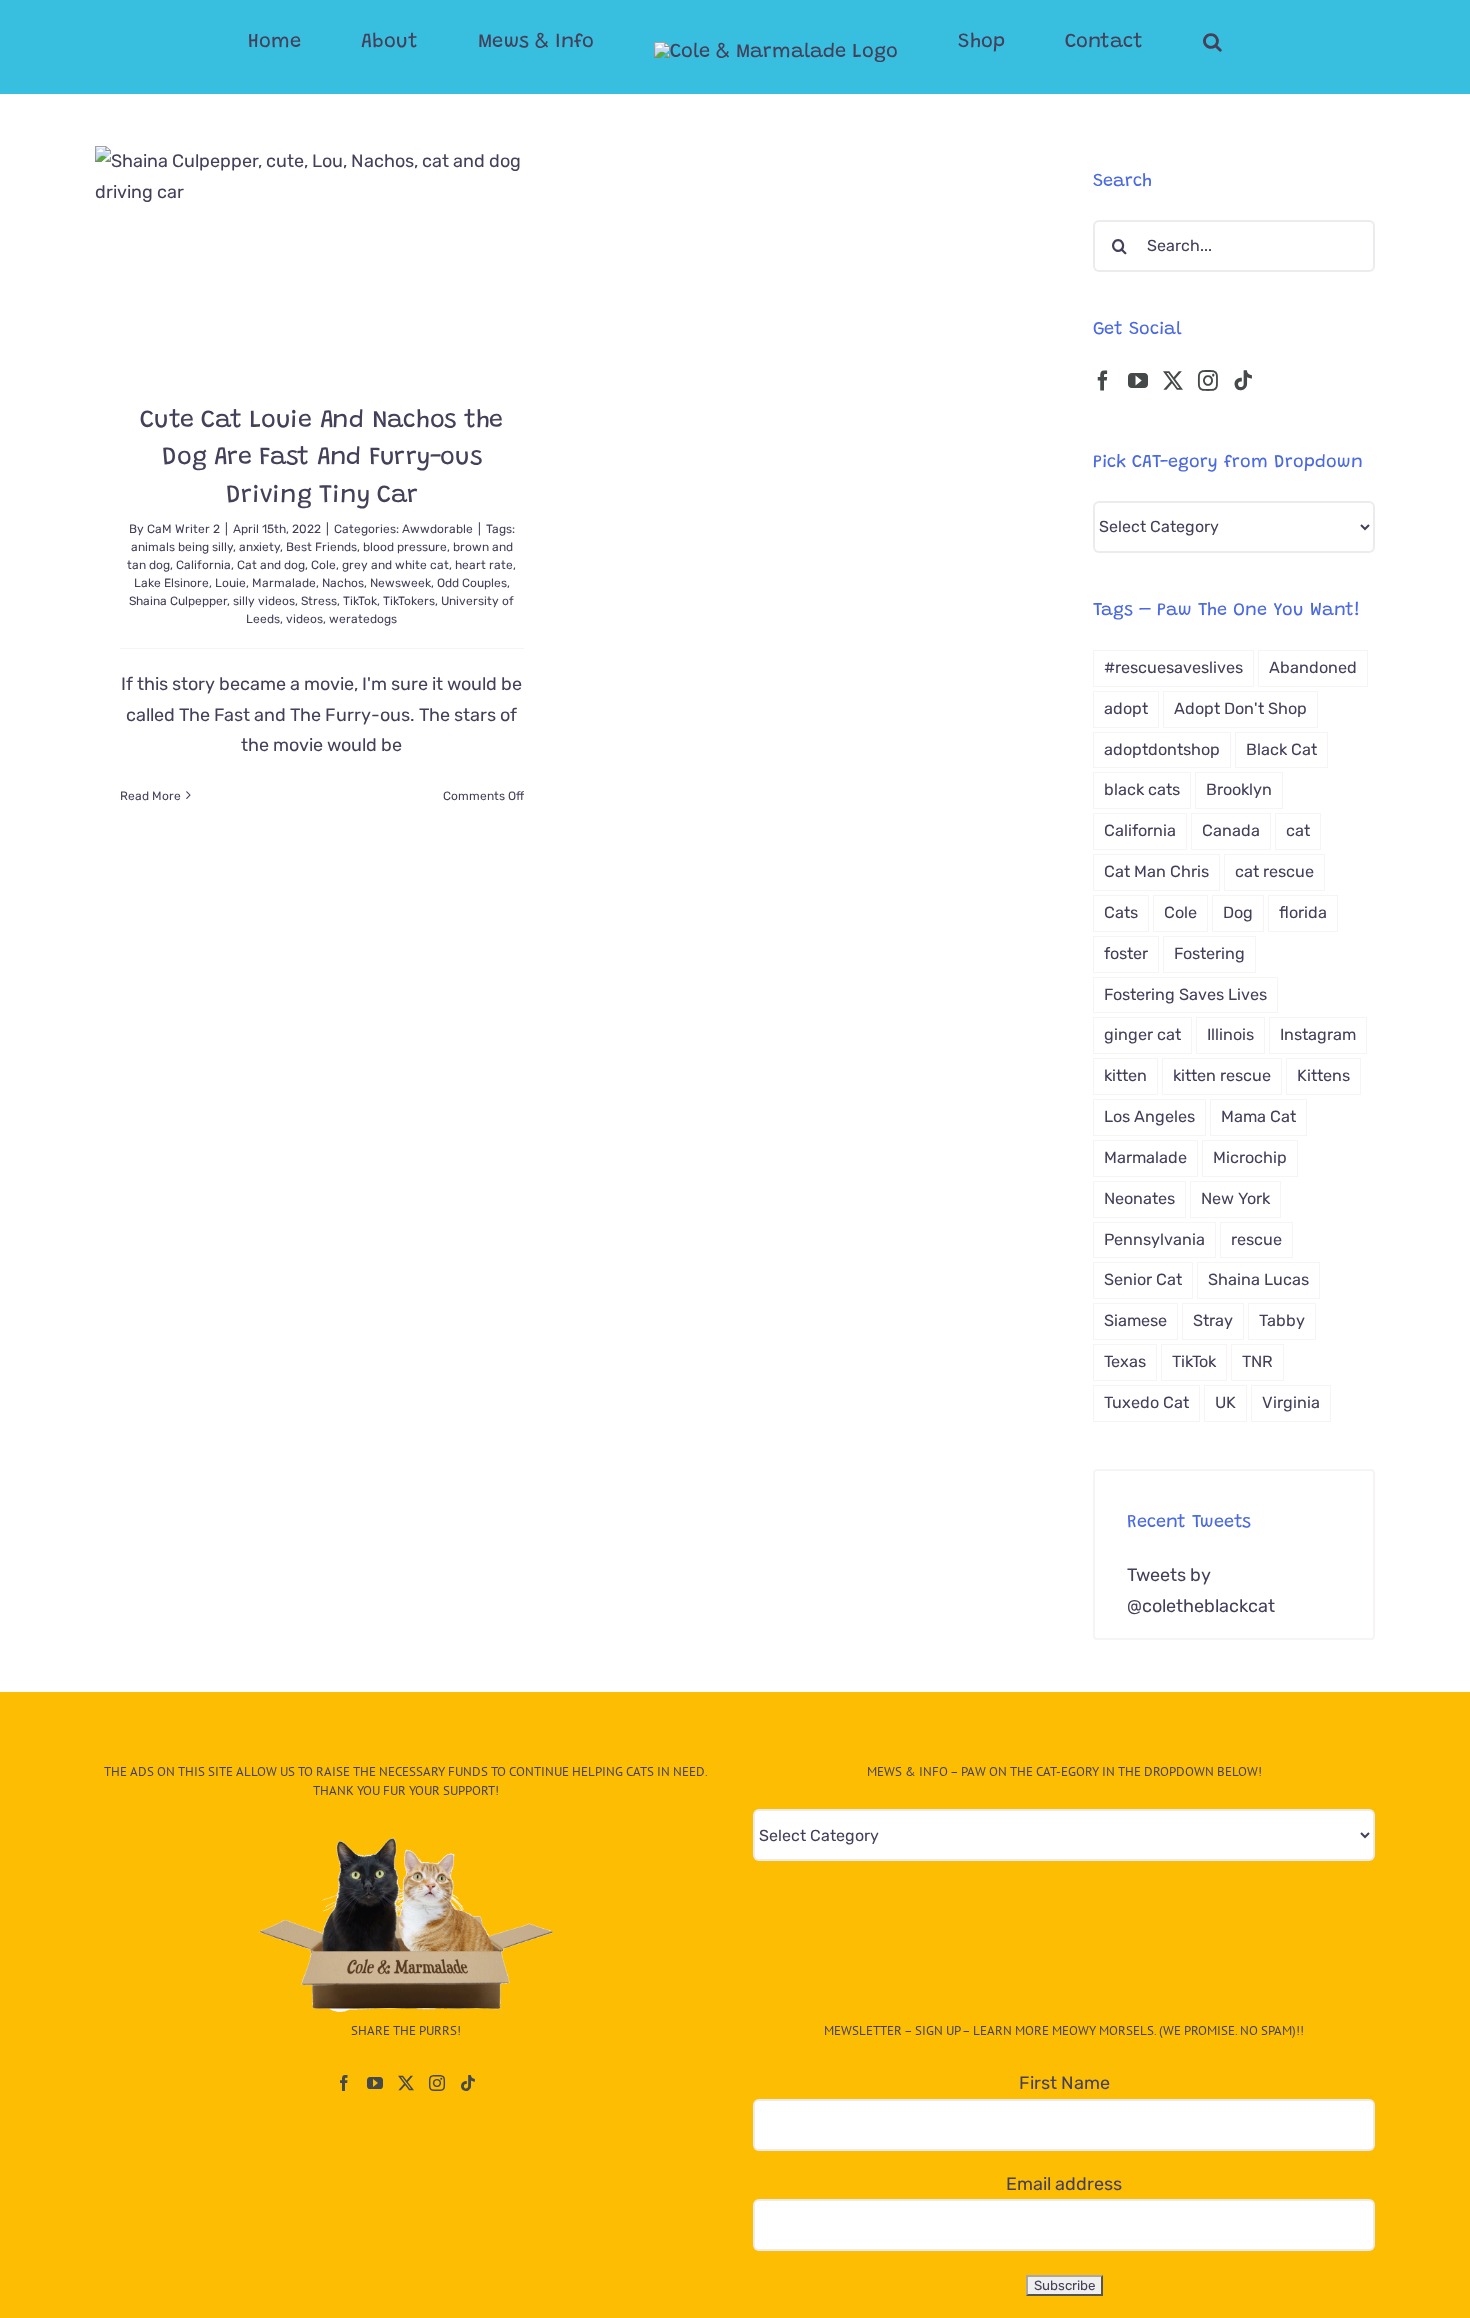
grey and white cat (395, 565)
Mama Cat (1258, 1116)
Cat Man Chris (1156, 871)
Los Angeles (1149, 1116)
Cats (1121, 912)
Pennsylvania (1154, 1239)
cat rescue (1274, 871)
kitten (1125, 1075)
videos (304, 619)
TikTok (360, 601)
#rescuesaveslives (1173, 667)
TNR (1257, 1361)
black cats (1142, 789)
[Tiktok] (1243, 381)
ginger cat (1142, 1034)
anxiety (259, 547)
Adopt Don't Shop (1240, 708)
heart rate (484, 565)
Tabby (1282, 1320)
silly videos (264, 601)
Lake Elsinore (171, 583)
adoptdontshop (1162, 749)
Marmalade (284, 583)
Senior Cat (1143, 1279)
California (203, 565)
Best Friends (321, 547)
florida (1303, 912)
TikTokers (409, 601)
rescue (1256, 1239)
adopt (1126, 708)
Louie (230, 583)
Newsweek (400, 583)
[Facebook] (1103, 381)
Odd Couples (472, 583)
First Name (1064, 2083)
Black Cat (1281, 749)
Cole (323, 565)
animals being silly (182, 547)
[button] (1132, 42)
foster (1126, 953)
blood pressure (405, 547)
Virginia (1291, 1402)
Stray (1213, 1320)
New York (1235, 1198)
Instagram (1318, 1034)
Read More (150, 796)
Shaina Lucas (1258, 1279)
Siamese (1135, 1320)
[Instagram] (1208, 381)
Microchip (1250, 1157)
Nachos (343, 583)
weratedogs (363, 619)
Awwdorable (437, 529)
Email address (1064, 2184)
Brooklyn (1239, 789)
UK (1225, 1402)
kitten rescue (1222, 1075)
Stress (319, 601)
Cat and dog (271, 565)
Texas (1125, 1361)
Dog (1238, 912)
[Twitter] (1173, 381)
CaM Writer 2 (183, 529)
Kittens (1323, 1075)
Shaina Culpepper (178, 601)
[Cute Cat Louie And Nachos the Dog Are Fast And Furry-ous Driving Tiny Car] (322, 259)
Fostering (1209, 953)
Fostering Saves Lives (1185, 994)
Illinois (1230, 1034)
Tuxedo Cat (1146, 1402)
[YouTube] (1138, 381)
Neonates (1139, 1198)
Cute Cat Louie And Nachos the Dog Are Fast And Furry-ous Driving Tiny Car (321, 459)
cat (1298, 830)
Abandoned (1313, 667)
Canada (1231, 830)
